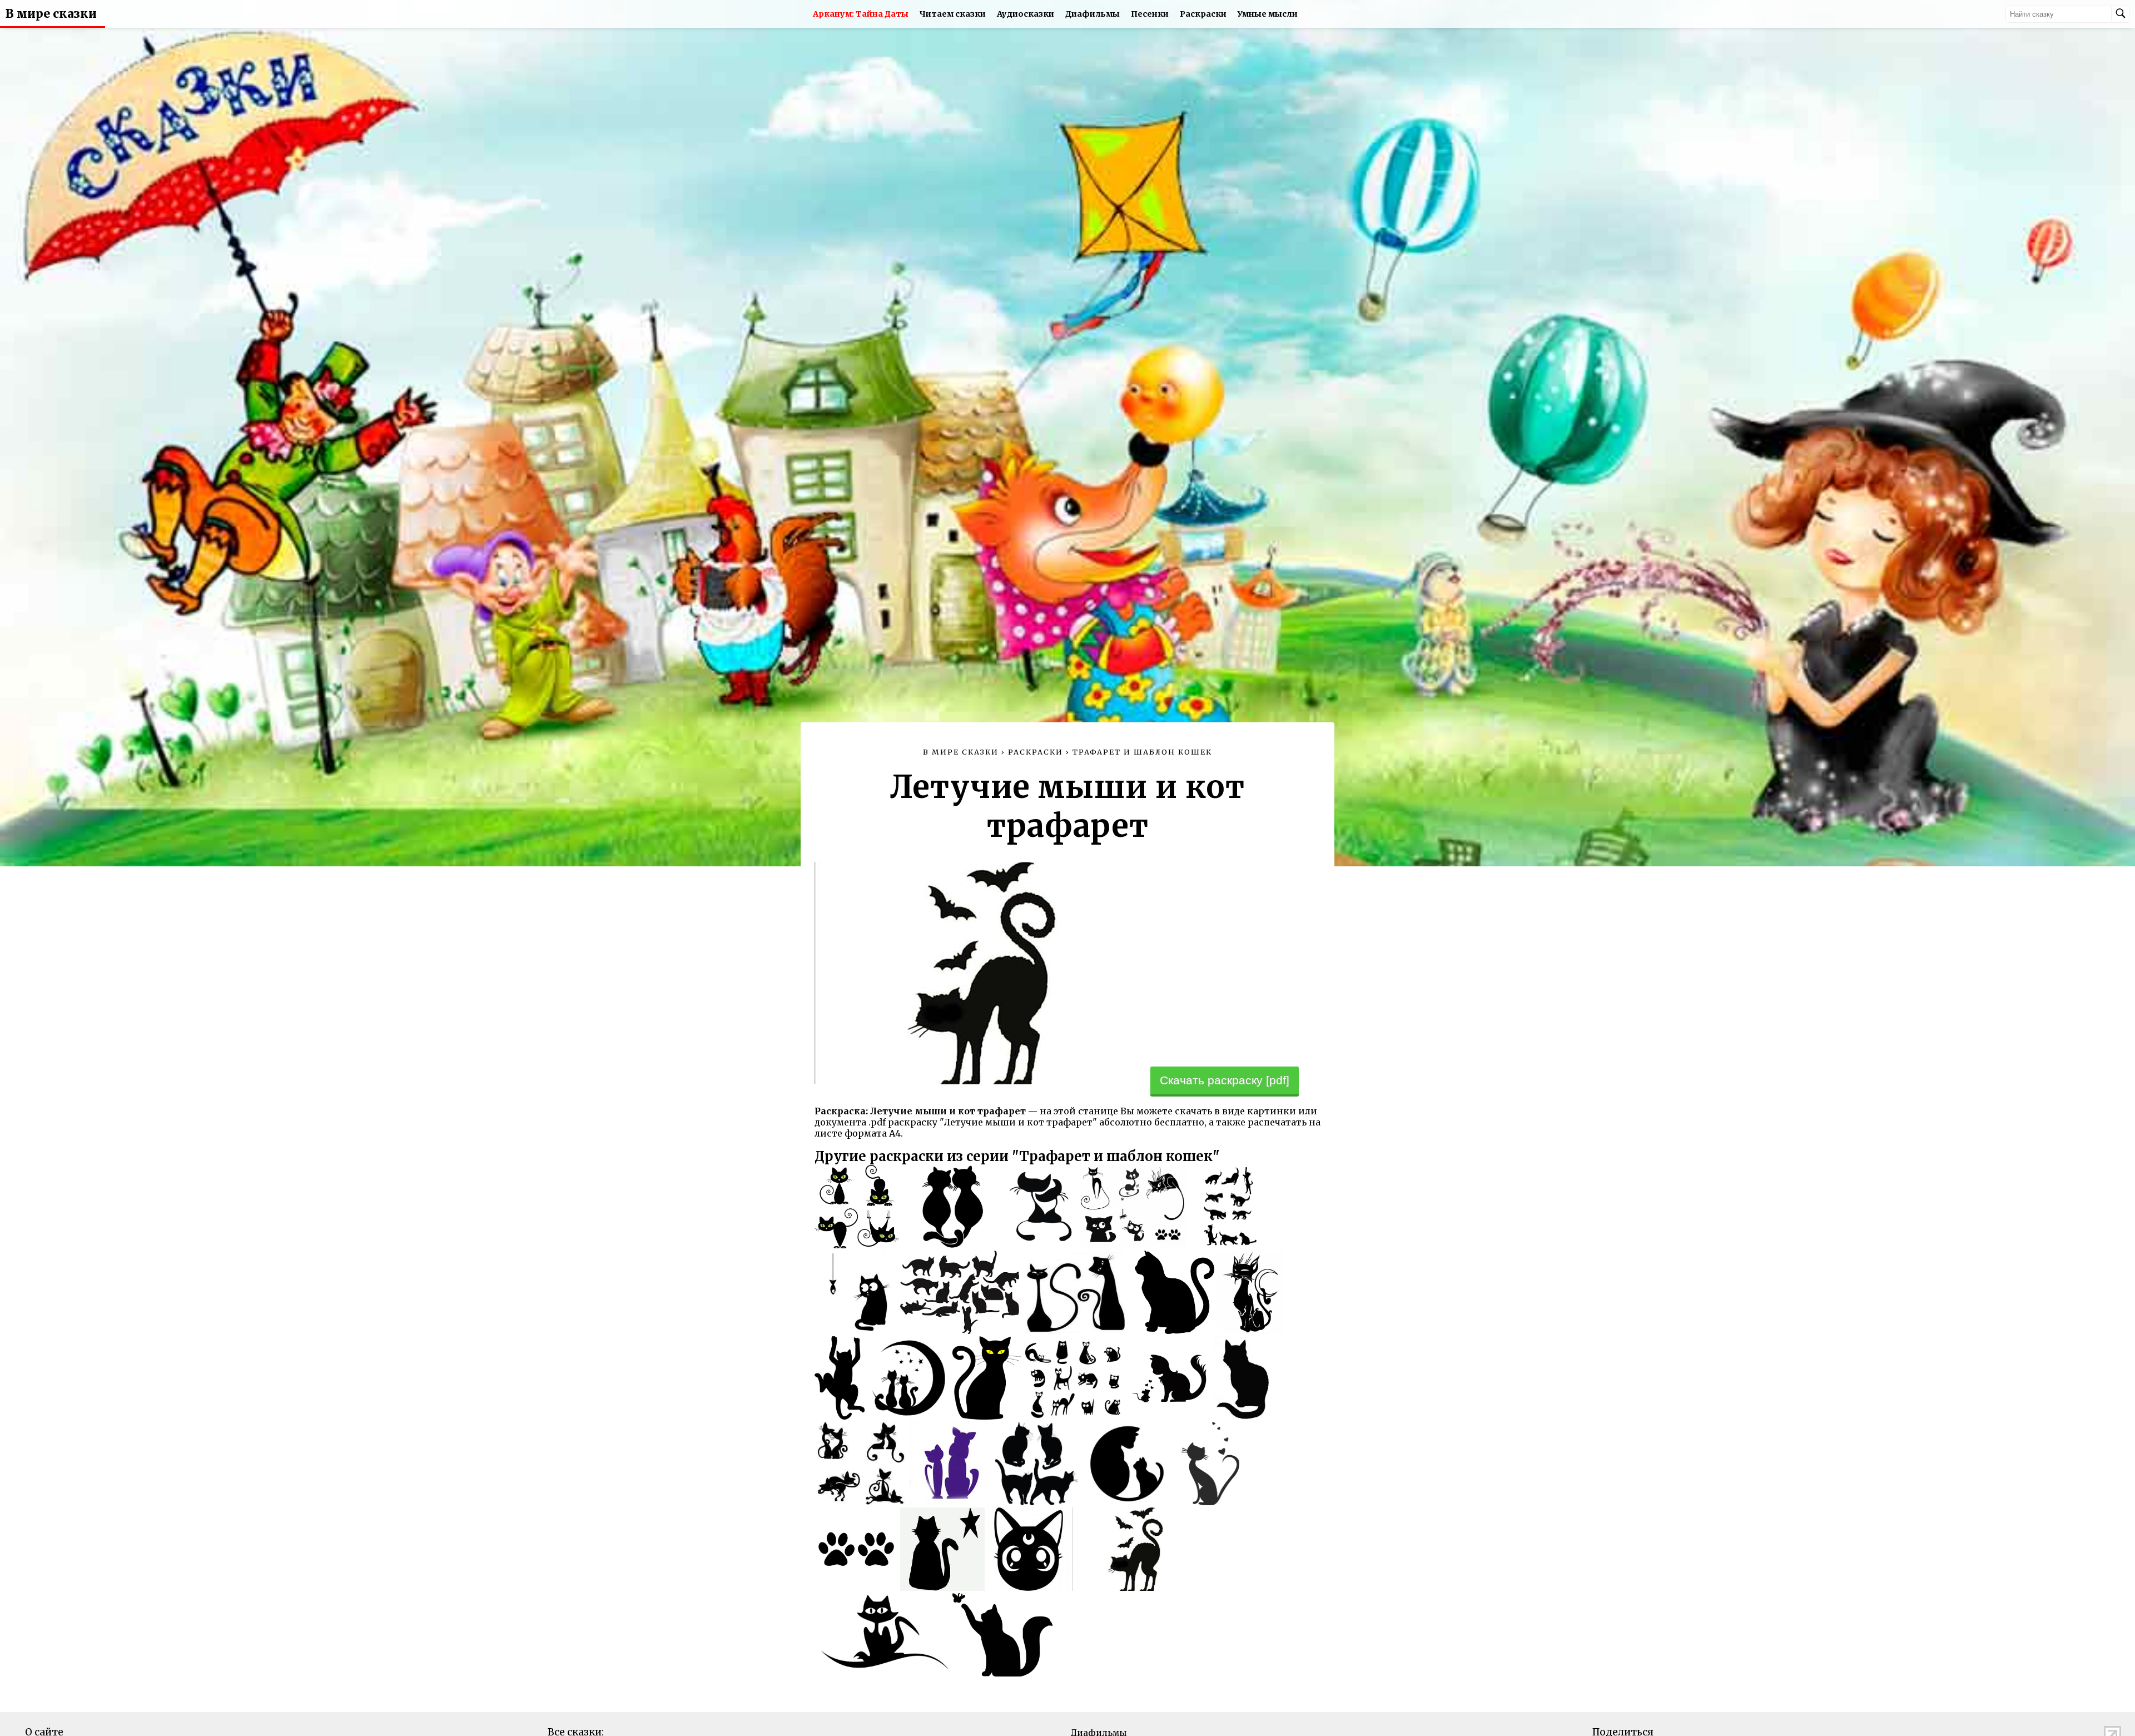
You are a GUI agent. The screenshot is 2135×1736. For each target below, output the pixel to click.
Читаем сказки (953, 14)
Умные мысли (1268, 14)
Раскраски (1203, 14)
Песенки (1150, 14)
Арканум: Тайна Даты (861, 14)
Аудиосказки (1026, 14)
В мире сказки (51, 14)
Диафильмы (1093, 14)
